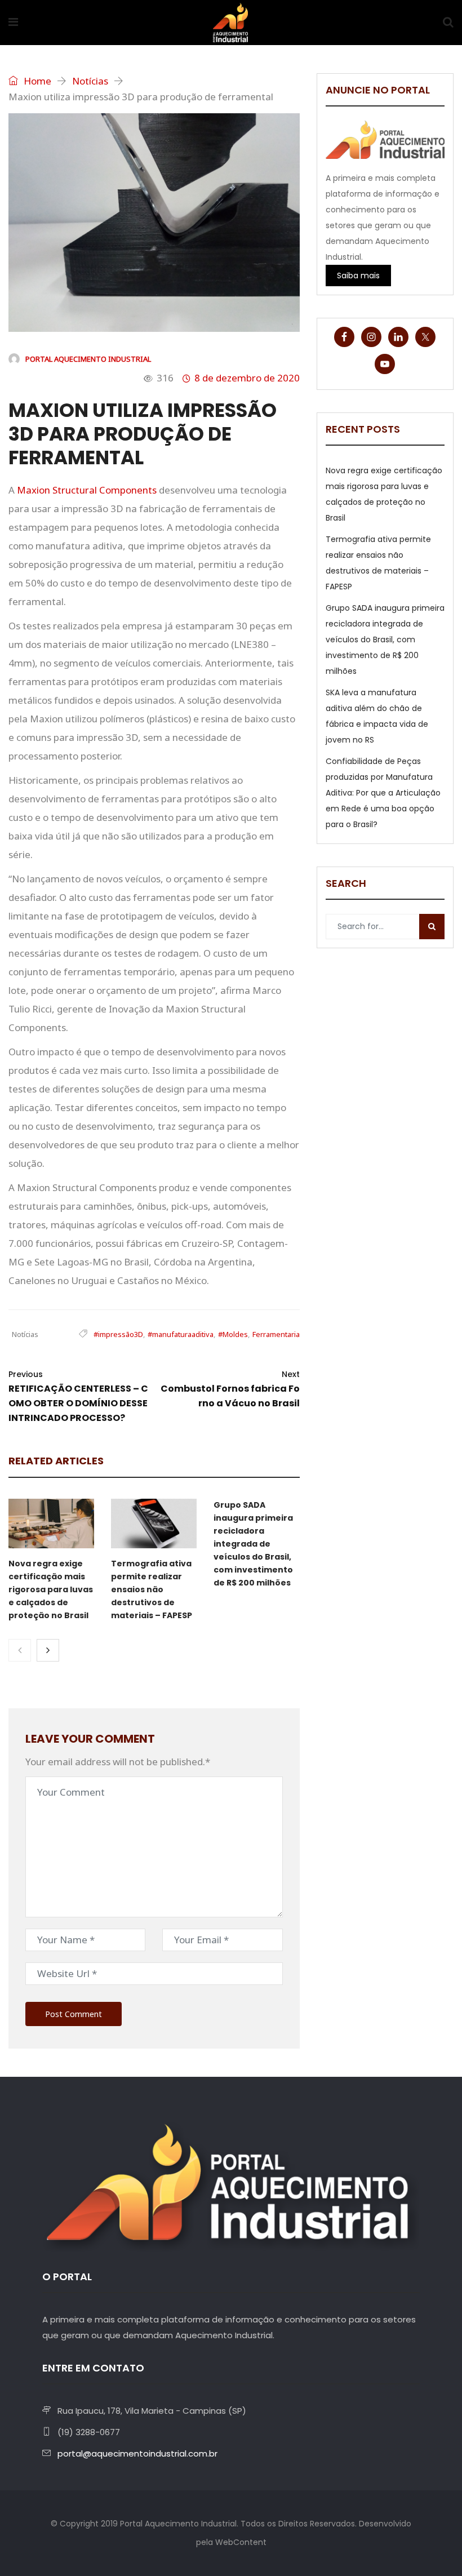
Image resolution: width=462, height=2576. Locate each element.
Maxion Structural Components (87, 490)
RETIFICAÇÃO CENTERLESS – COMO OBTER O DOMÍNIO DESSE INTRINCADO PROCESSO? (78, 1396)
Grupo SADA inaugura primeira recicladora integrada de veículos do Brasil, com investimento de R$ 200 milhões (253, 1544)
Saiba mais (358, 276)
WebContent (241, 2542)
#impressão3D (118, 1334)
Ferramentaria (276, 1334)
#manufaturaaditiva (181, 1334)
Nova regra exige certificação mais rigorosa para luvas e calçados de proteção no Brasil (51, 1589)
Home (36, 81)
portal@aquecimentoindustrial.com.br (137, 2453)
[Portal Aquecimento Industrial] (230, 23)
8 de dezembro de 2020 (247, 378)
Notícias (90, 81)
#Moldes (233, 1334)
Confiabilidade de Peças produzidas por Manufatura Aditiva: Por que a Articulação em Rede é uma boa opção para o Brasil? (383, 793)
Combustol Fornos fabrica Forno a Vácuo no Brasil (230, 1389)
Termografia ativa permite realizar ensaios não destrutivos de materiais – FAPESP (152, 1589)
